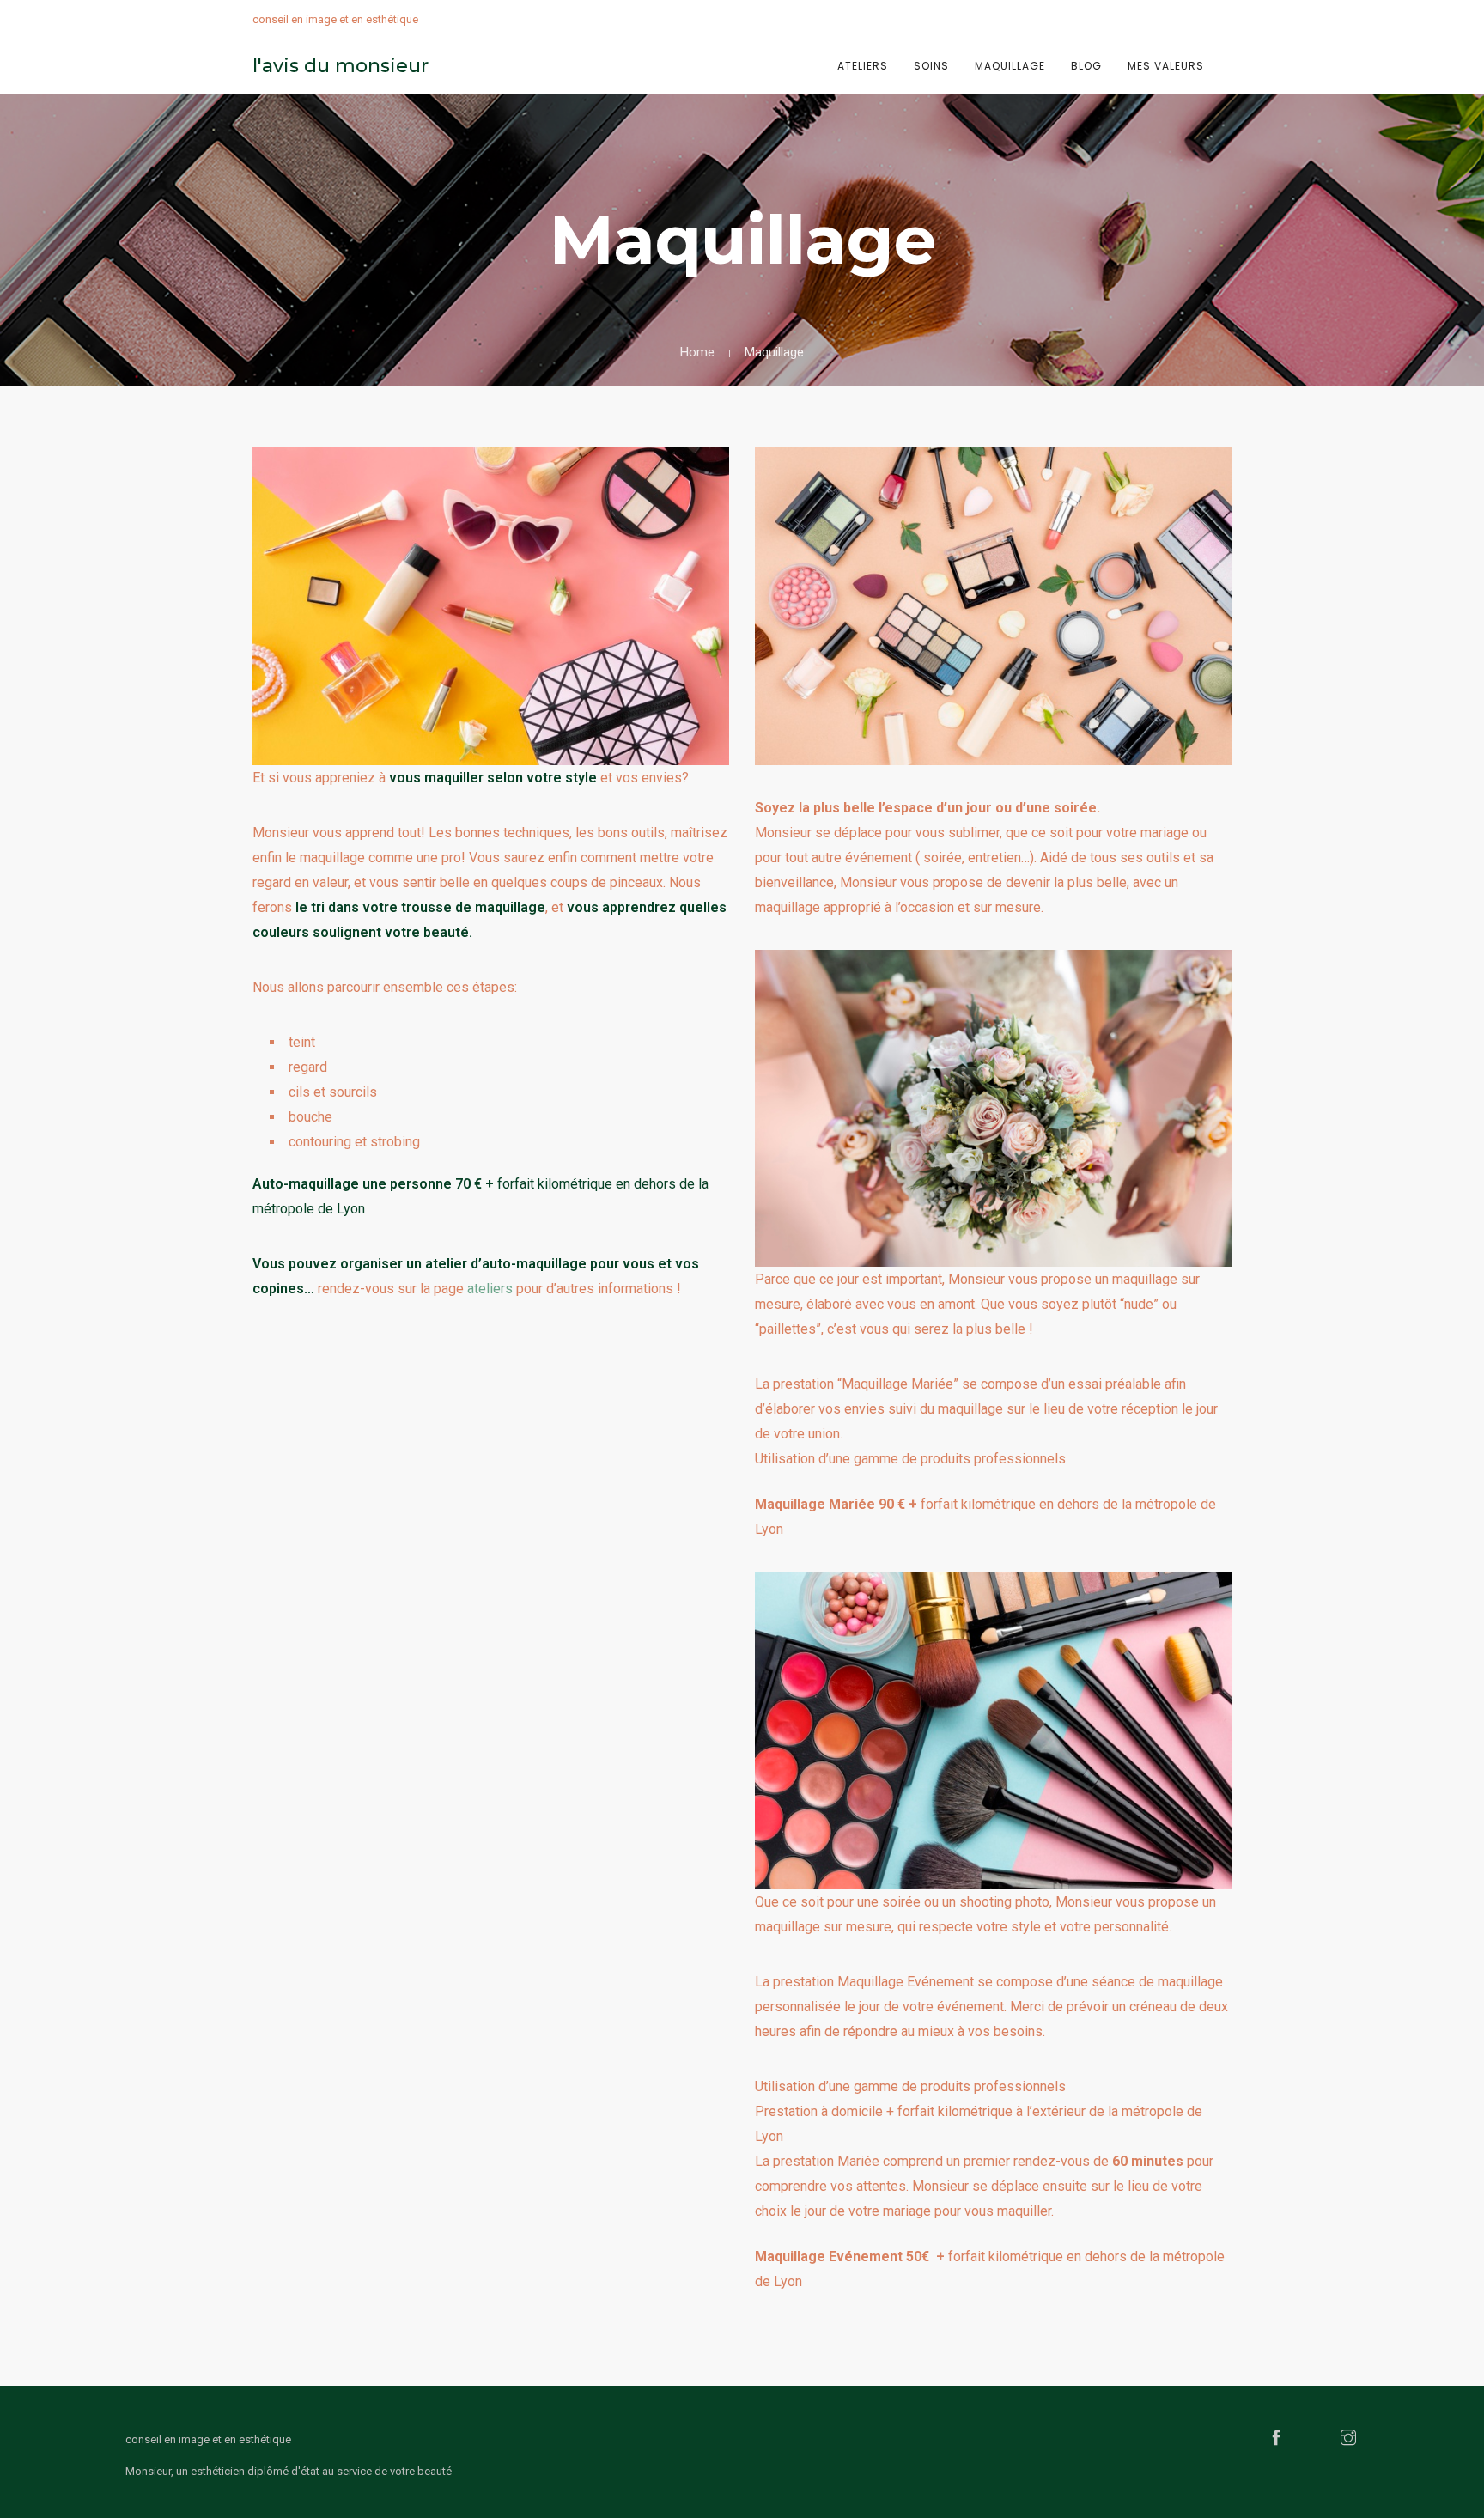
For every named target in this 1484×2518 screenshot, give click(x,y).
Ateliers (863, 66)
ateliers (490, 1289)
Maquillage (1010, 66)
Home (697, 352)
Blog (1086, 66)
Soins (931, 66)
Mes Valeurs (1166, 66)
